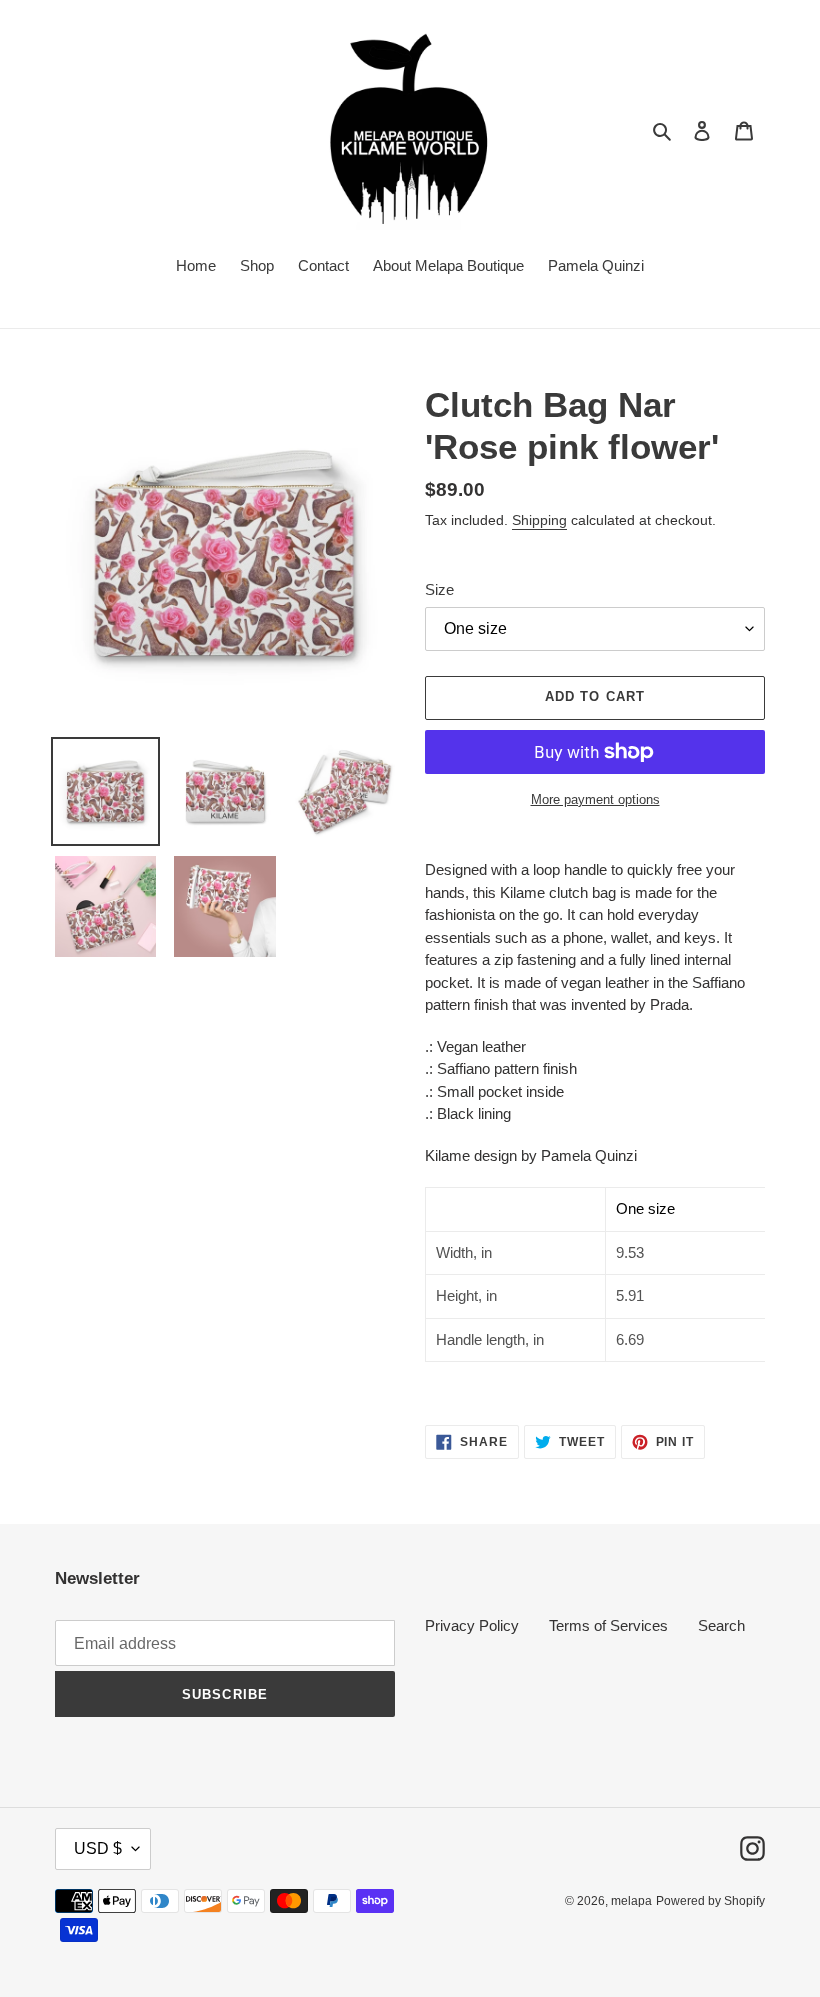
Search (721, 1625)
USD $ (98, 1848)
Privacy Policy (472, 1625)
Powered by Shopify (710, 1901)
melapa (631, 1901)
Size (439, 589)
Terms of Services (608, 1625)
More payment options (595, 799)
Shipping (539, 520)
